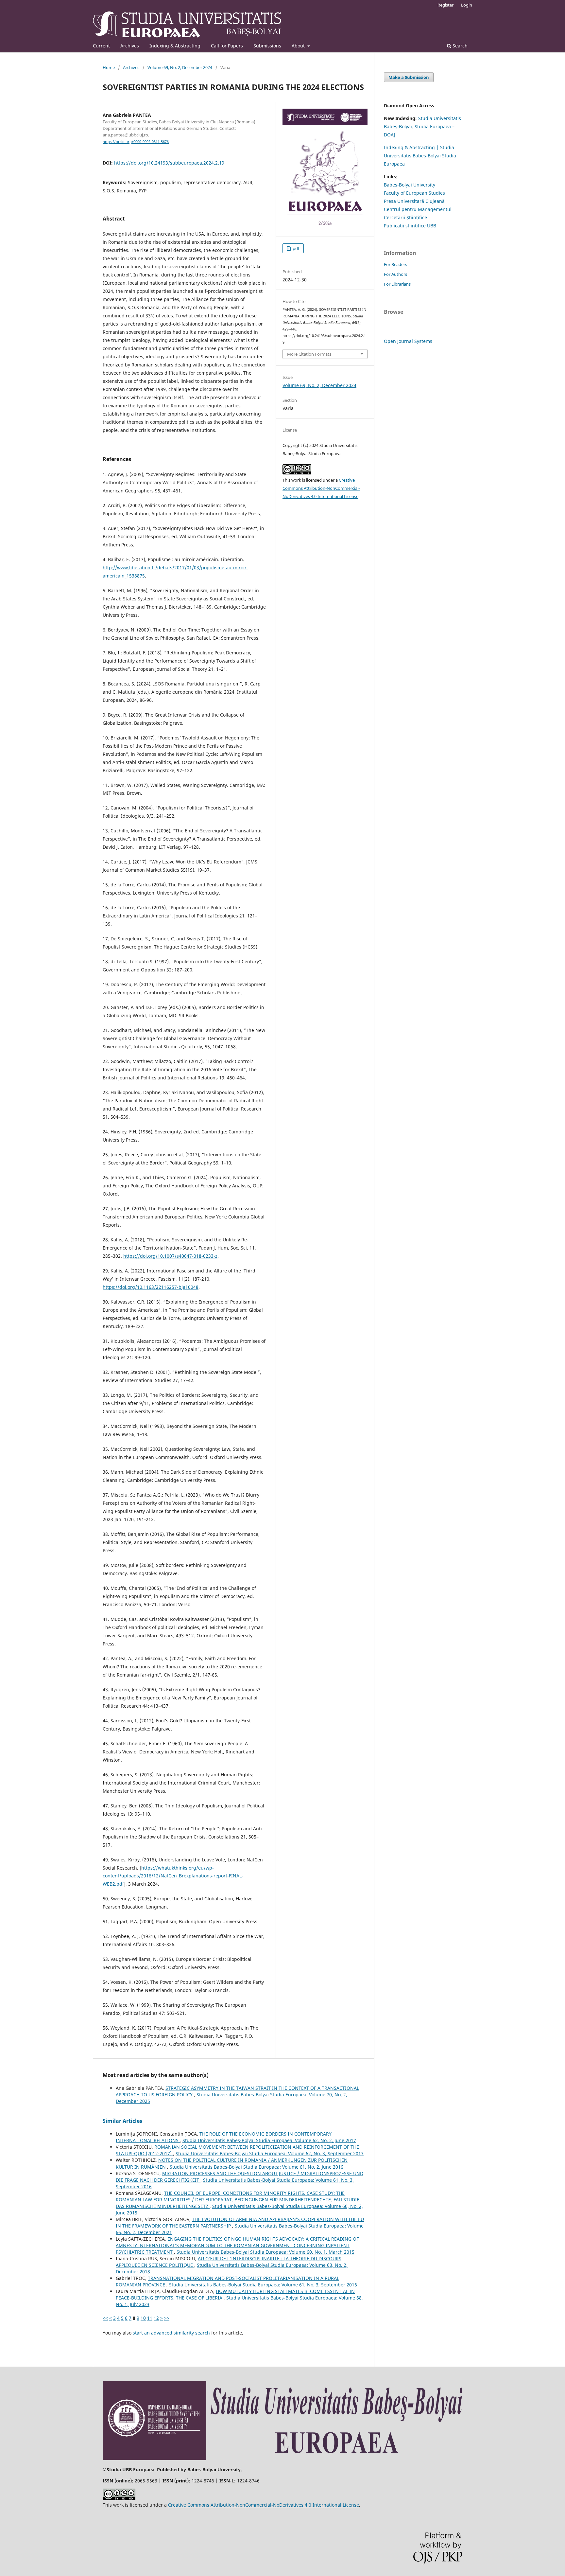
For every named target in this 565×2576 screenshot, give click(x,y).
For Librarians (397, 284)
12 (156, 2318)
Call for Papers (227, 46)
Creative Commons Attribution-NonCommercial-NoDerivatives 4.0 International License (321, 488)
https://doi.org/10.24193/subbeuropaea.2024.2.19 (169, 163)
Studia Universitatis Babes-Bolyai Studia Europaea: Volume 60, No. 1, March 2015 (265, 2252)
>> (167, 2318)
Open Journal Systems (408, 341)
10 (143, 2318)
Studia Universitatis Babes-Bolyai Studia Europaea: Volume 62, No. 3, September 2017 (270, 2153)
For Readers (395, 264)
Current (101, 46)
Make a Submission (409, 77)
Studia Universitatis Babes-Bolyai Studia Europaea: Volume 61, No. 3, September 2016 (263, 2285)
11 (150, 2318)
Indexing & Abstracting (175, 46)
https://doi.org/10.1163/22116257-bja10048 (151, 1287)
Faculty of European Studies (414, 193)
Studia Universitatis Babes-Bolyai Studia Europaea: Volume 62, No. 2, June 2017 (269, 2140)
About (299, 46)
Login (467, 5)
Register (445, 5)
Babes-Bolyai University (410, 185)
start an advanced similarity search (171, 2333)
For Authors (395, 274)
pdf (295, 248)
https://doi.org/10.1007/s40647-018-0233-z (170, 1256)
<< (105, 2318)
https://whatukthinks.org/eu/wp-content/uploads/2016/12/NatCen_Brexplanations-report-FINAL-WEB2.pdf (173, 1876)
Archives (130, 46)
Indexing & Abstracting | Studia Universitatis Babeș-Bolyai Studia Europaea (420, 156)
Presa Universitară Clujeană (414, 201)
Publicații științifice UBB (410, 226)
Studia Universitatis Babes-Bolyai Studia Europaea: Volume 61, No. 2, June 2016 (257, 2167)
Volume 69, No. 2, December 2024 (180, 67)
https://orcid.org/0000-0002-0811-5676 (136, 142)
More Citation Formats (309, 354)
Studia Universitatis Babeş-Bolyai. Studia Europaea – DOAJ (422, 126)
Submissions (267, 46)
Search (459, 46)
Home (109, 67)
